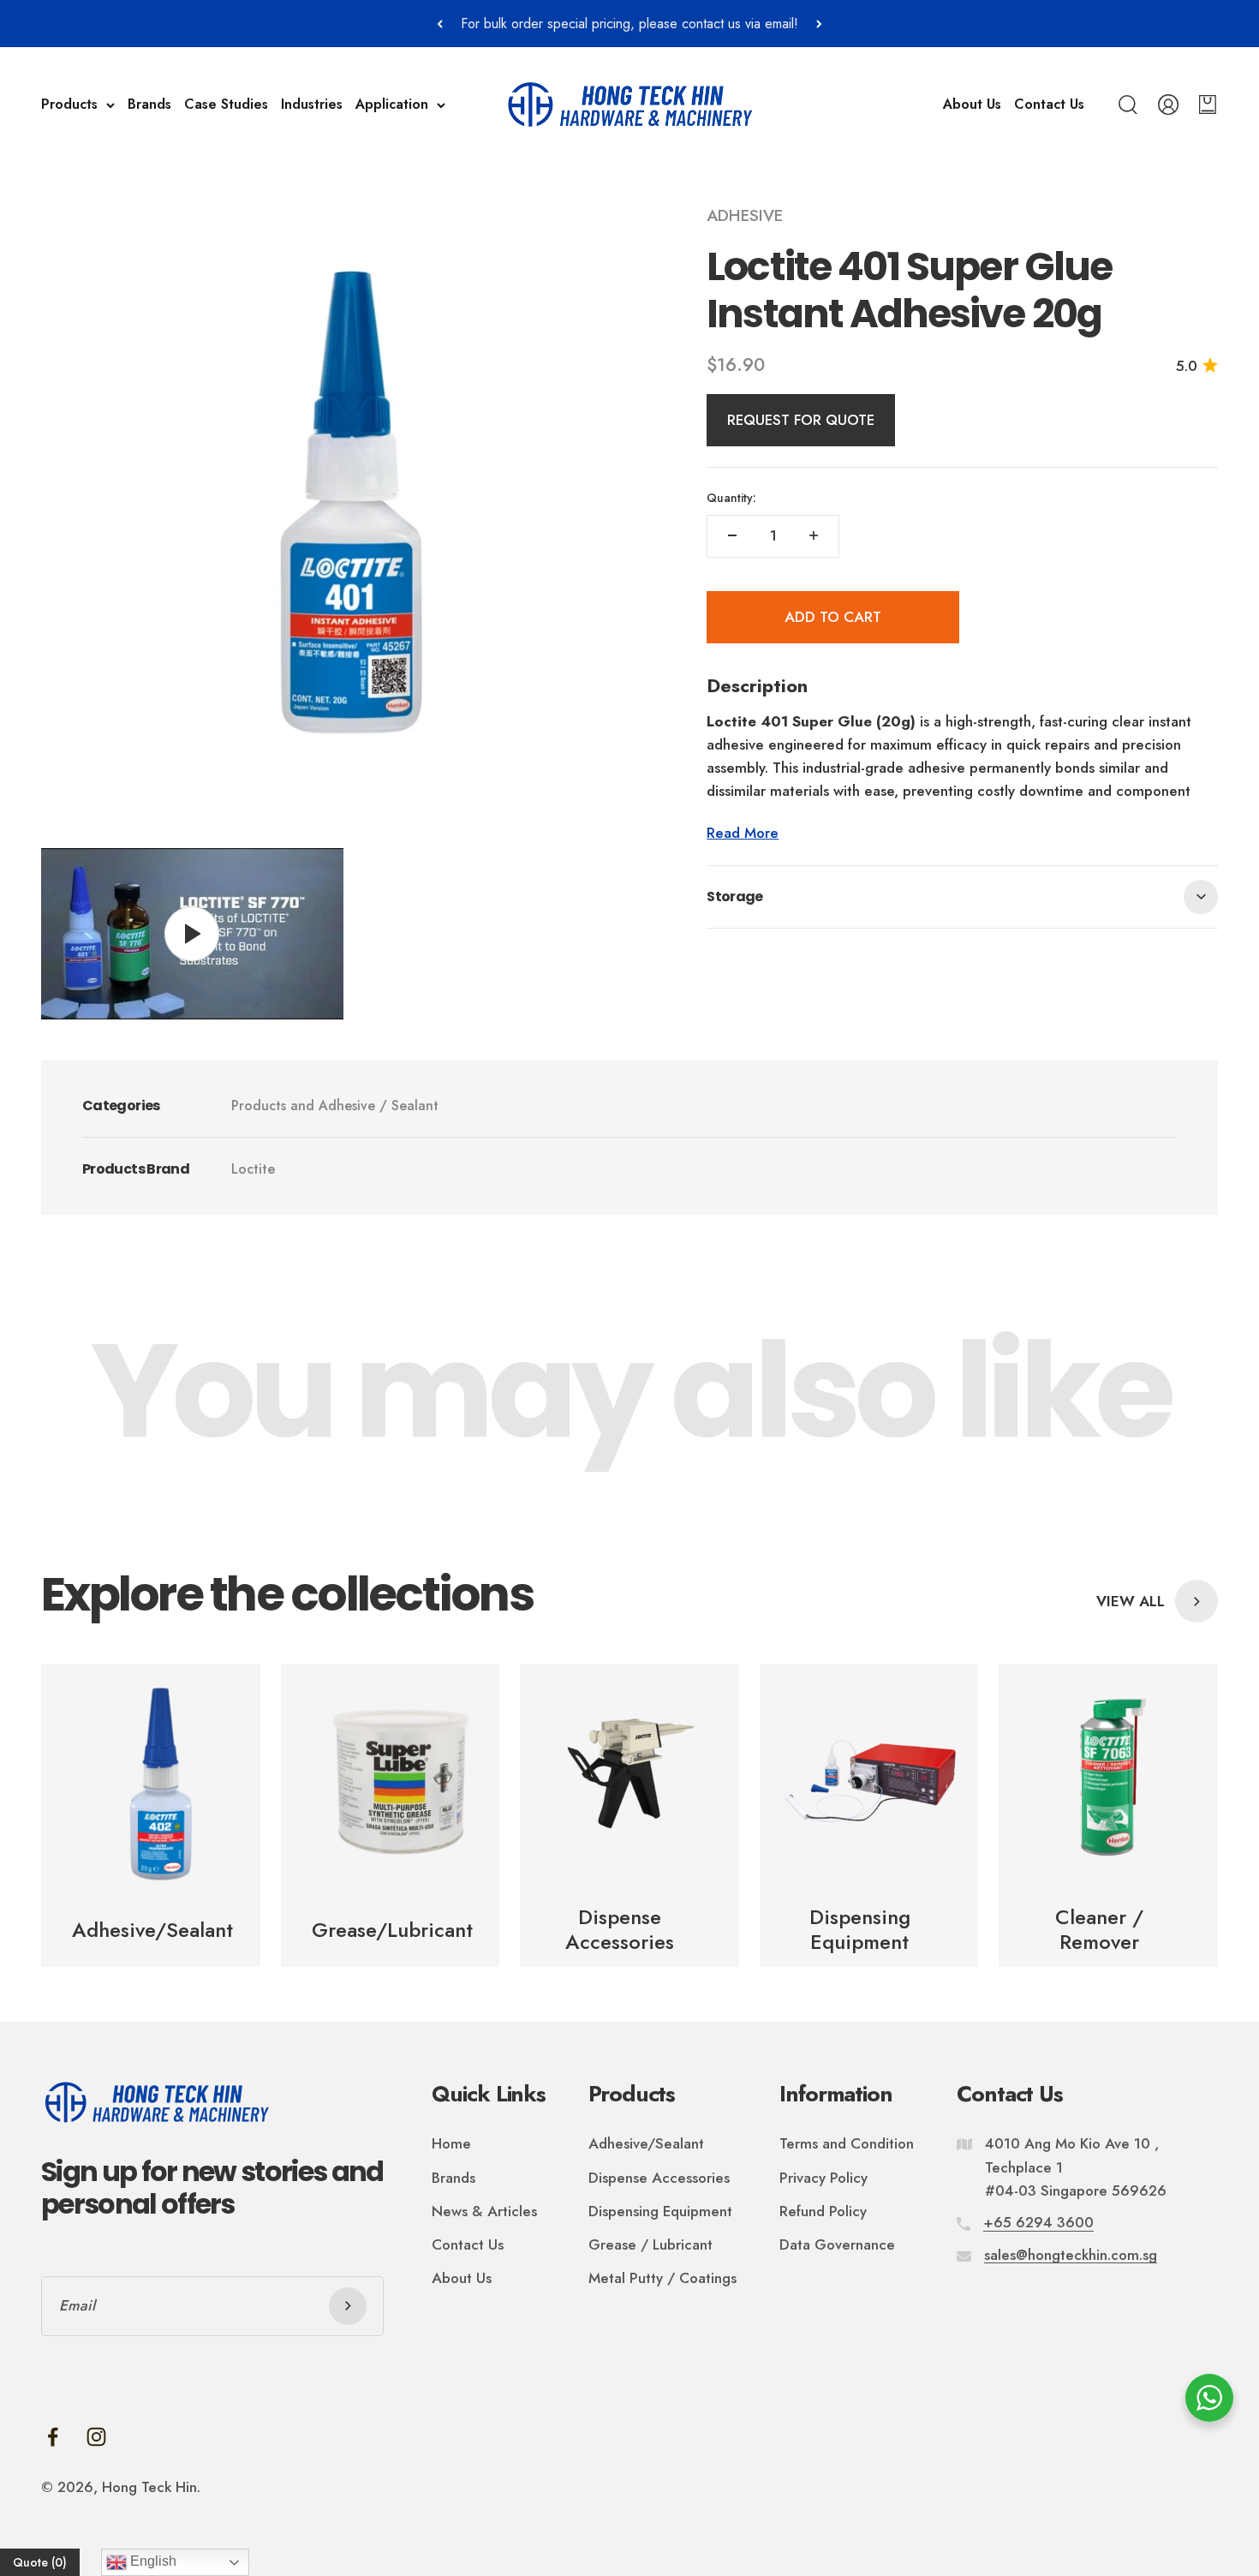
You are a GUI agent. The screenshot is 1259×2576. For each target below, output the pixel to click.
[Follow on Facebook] (53, 2437)
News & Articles (484, 2211)
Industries (312, 105)
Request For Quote (801, 420)
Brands (149, 105)
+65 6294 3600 (1038, 2222)
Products (69, 105)
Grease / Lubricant (650, 2244)
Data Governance (837, 2244)
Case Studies (226, 105)
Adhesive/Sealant (646, 2143)
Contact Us (1049, 105)
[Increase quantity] (814, 535)
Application (392, 105)
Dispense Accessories (659, 2178)
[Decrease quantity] (732, 535)
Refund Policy (823, 2211)
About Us (972, 105)
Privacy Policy (823, 2178)
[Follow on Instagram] (96, 2437)
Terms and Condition (847, 2143)
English (152, 2561)
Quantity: (731, 498)
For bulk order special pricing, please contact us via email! (629, 24)
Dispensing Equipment (660, 2211)
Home (451, 2143)
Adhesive (745, 215)
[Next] (819, 24)
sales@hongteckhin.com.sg (1071, 2255)
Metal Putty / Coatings (662, 2278)
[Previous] (440, 24)
